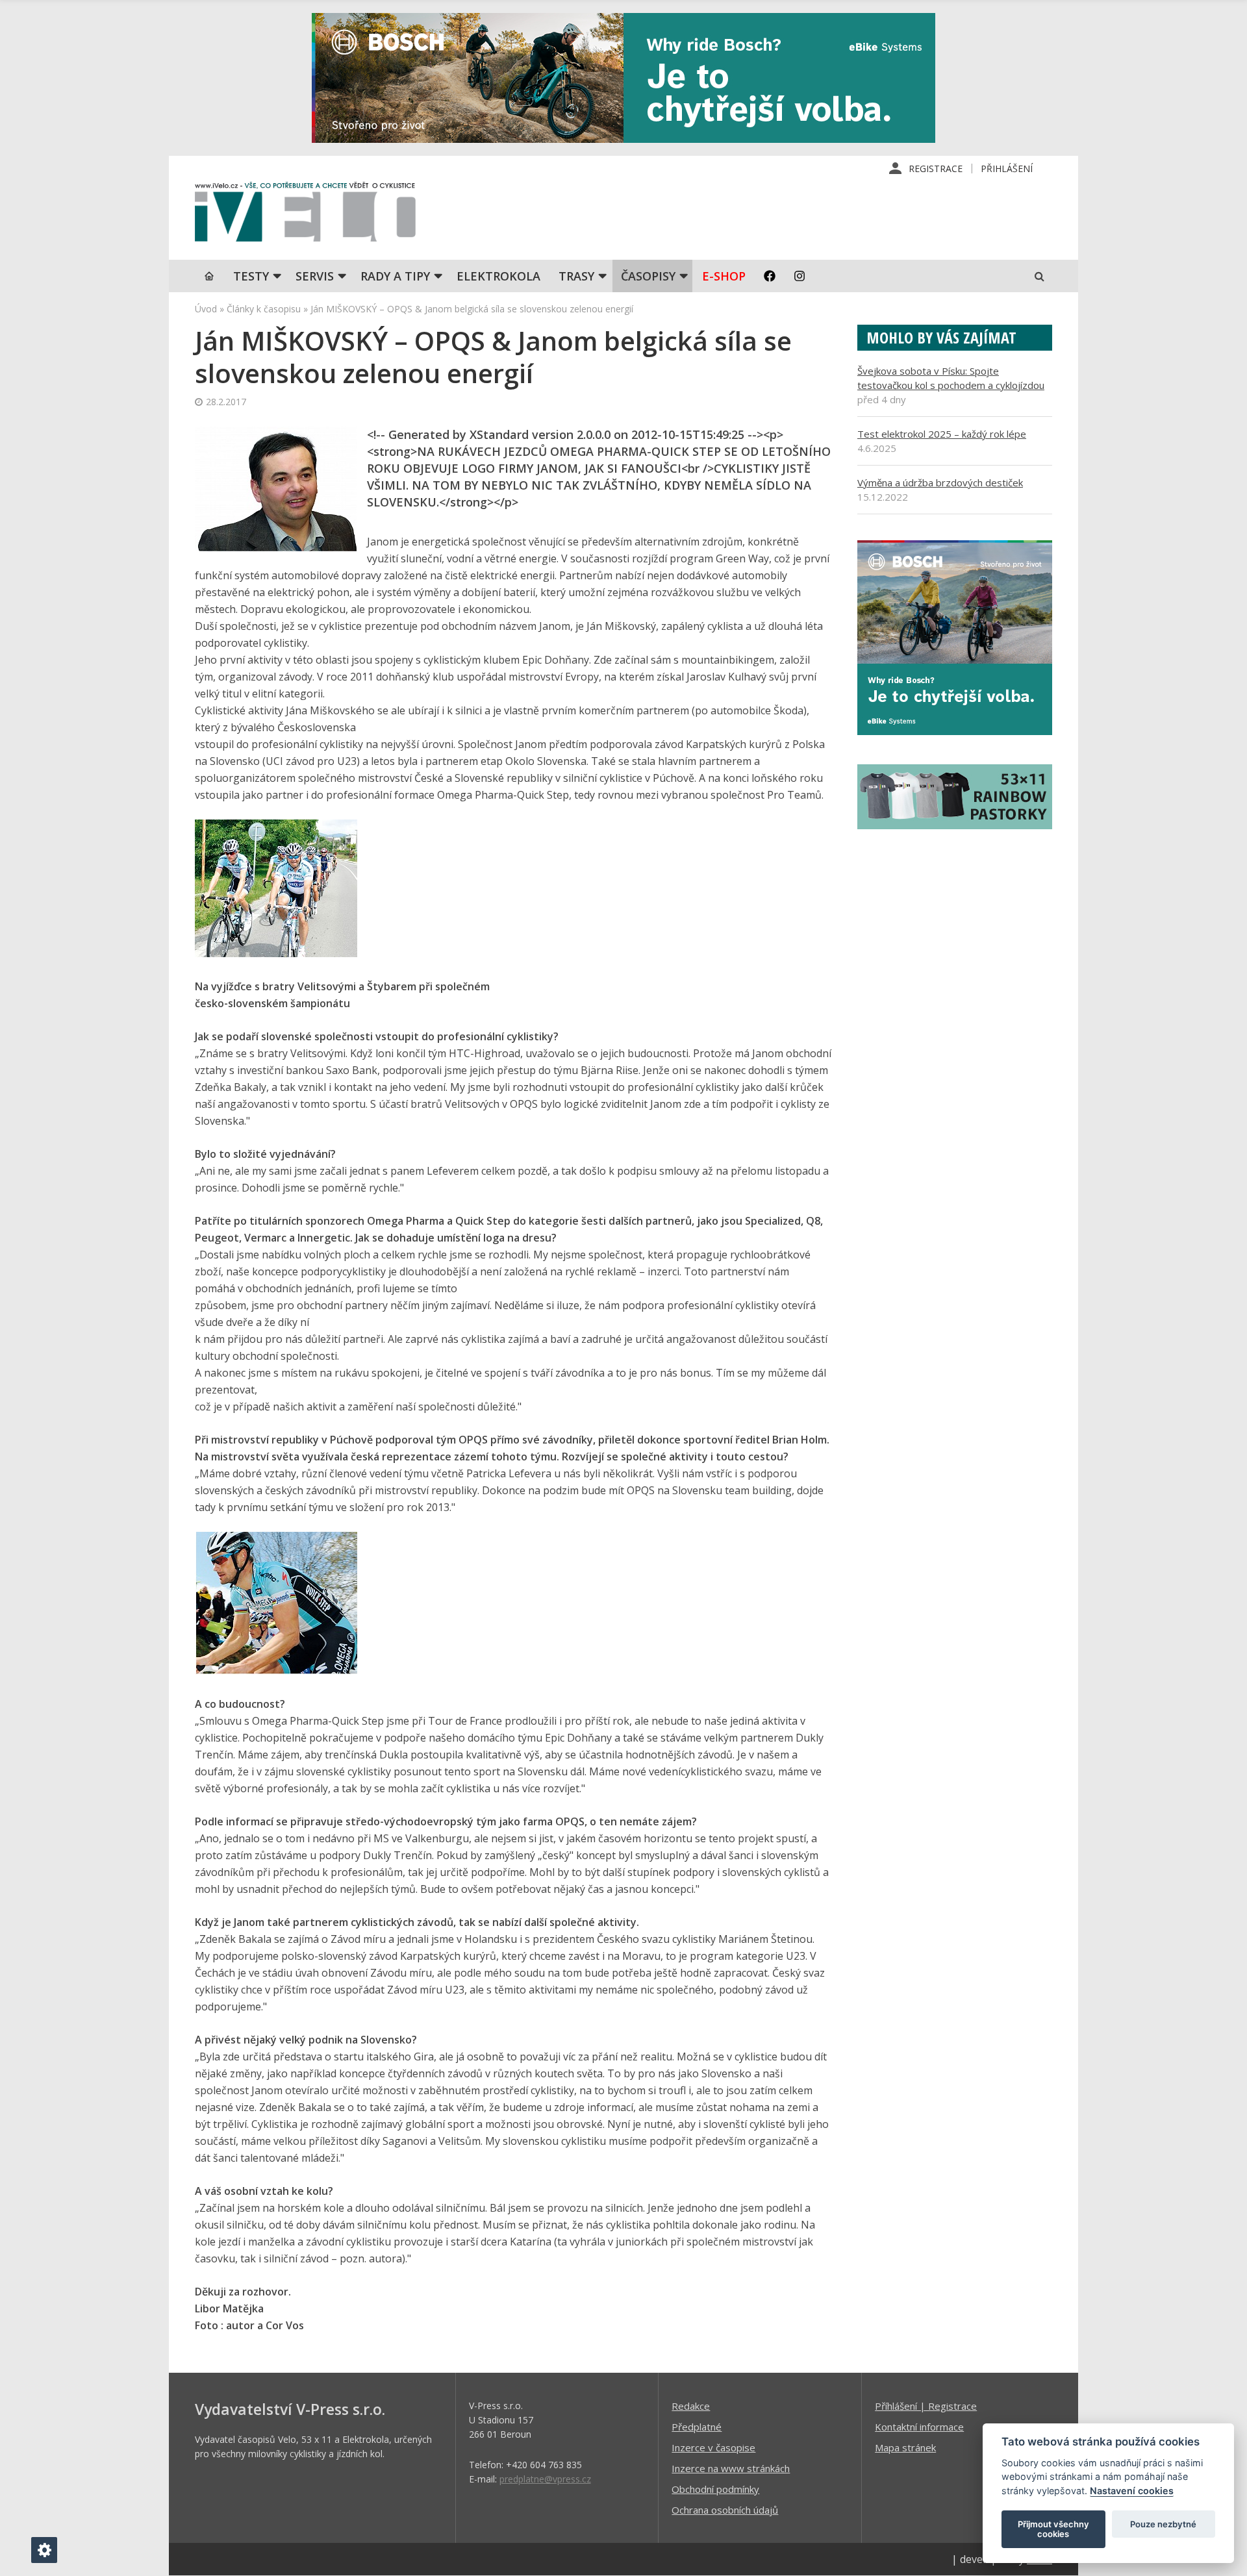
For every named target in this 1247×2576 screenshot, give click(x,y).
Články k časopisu (264, 309)
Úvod (206, 309)
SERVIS (315, 276)
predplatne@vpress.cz (545, 2479)
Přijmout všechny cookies (1053, 2529)
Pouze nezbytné (1163, 2524)
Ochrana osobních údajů (725, 2510)
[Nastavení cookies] (44, 2550)
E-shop (724, 276)
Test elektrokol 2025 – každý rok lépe (942, 434)
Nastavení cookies (1132, 2491)
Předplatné (697, 2427)
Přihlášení (1007, 169)
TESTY (251, 276)
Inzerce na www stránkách (731, 2468)
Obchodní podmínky (715, 2489)
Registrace (936, 169)
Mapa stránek (905, 2447)
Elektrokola (498, 276)
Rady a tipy (395, 276)
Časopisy (648, 276)
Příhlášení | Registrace (926, 2406)
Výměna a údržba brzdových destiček (940, 482)
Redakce (691, 2406)
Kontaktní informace (919, 2427)
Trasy (576, 276)
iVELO (305, 215)
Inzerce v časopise (713, 2447)
